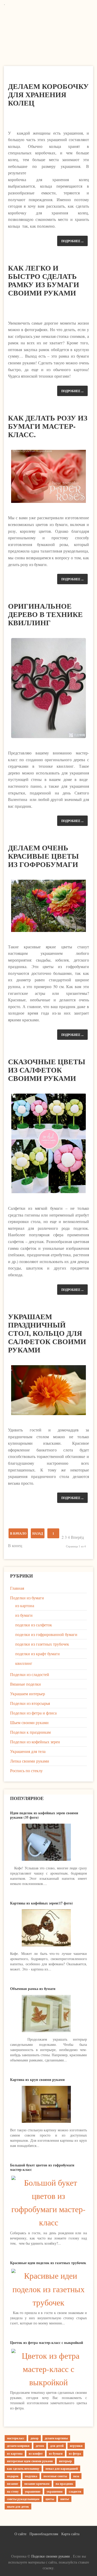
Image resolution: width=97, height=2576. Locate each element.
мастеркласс (16, 2438)
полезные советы (55, 2476)
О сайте (20, 2534)
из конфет (36, 2453)
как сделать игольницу (23, 2469)
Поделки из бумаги (27, 1598)
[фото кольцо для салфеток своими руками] (48, 1390)
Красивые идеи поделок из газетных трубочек (48, 2263)
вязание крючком (37, 2484)
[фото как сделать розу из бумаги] (48, 477)
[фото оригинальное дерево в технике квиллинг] (48, 688)
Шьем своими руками (29, 1722)
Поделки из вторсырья (30, 1703)
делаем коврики (18, 2446)
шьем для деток (18, 2506)
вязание (13, 2484)
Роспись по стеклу (26, 1770)
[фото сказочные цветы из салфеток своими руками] (48, 1144)
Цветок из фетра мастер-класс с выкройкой (47, 2342)
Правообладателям (44, 2534)
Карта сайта (70, 2534)
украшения (55, 2491)
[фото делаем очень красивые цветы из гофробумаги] (48, 906)
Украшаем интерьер (28, 1694)
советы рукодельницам (23, 2499)
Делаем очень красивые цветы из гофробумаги (43, 856)
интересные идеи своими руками (30, 2461)
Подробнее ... (72, 241)
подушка (31, 2476)
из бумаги (24, 1615)
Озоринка (50, 28)
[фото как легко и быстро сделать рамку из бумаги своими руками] (48, 308)
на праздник (64, 2484)
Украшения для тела (28, 1751)
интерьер (65, 2461)
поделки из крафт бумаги (38, 1654)
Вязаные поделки (25, 1684)
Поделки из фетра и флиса (33, 1713)
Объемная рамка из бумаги (33, 1989)
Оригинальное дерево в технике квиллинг (45, 614)
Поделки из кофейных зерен (35, 1742)
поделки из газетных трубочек (42, 1644)
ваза (76, 2476)
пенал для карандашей (62, 2469)
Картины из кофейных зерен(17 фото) (42, 1903)
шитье (65, 2499)
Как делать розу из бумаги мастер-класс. (48, 426)
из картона (25, 1605)
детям (40, 2446)
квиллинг (24, 1663)
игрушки (76, 2446)
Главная (17, 1588)
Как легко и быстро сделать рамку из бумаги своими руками (44, 280)
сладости (75, 2491)
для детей (57, 2446)
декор (35, 2438)
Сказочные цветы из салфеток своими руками (47, 1070)
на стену (13, 2491)
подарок (13, 2476)
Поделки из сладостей (30, 1674)
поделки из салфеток (34, 1625)
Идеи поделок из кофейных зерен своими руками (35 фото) (44, 1815)
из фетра (75, 2453)
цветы (50, 2499)
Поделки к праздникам (30, 1732)
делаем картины (56, 2438)
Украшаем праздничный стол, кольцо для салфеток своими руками (47, 1333)
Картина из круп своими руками (37, 2079)
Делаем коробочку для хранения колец (48, 94)
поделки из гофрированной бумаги (46, 1634)
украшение (33, 2491)
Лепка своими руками (30, 1761)
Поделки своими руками (51, 2556)
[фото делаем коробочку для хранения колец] (48, 118)
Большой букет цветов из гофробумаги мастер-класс (42, 2167)
